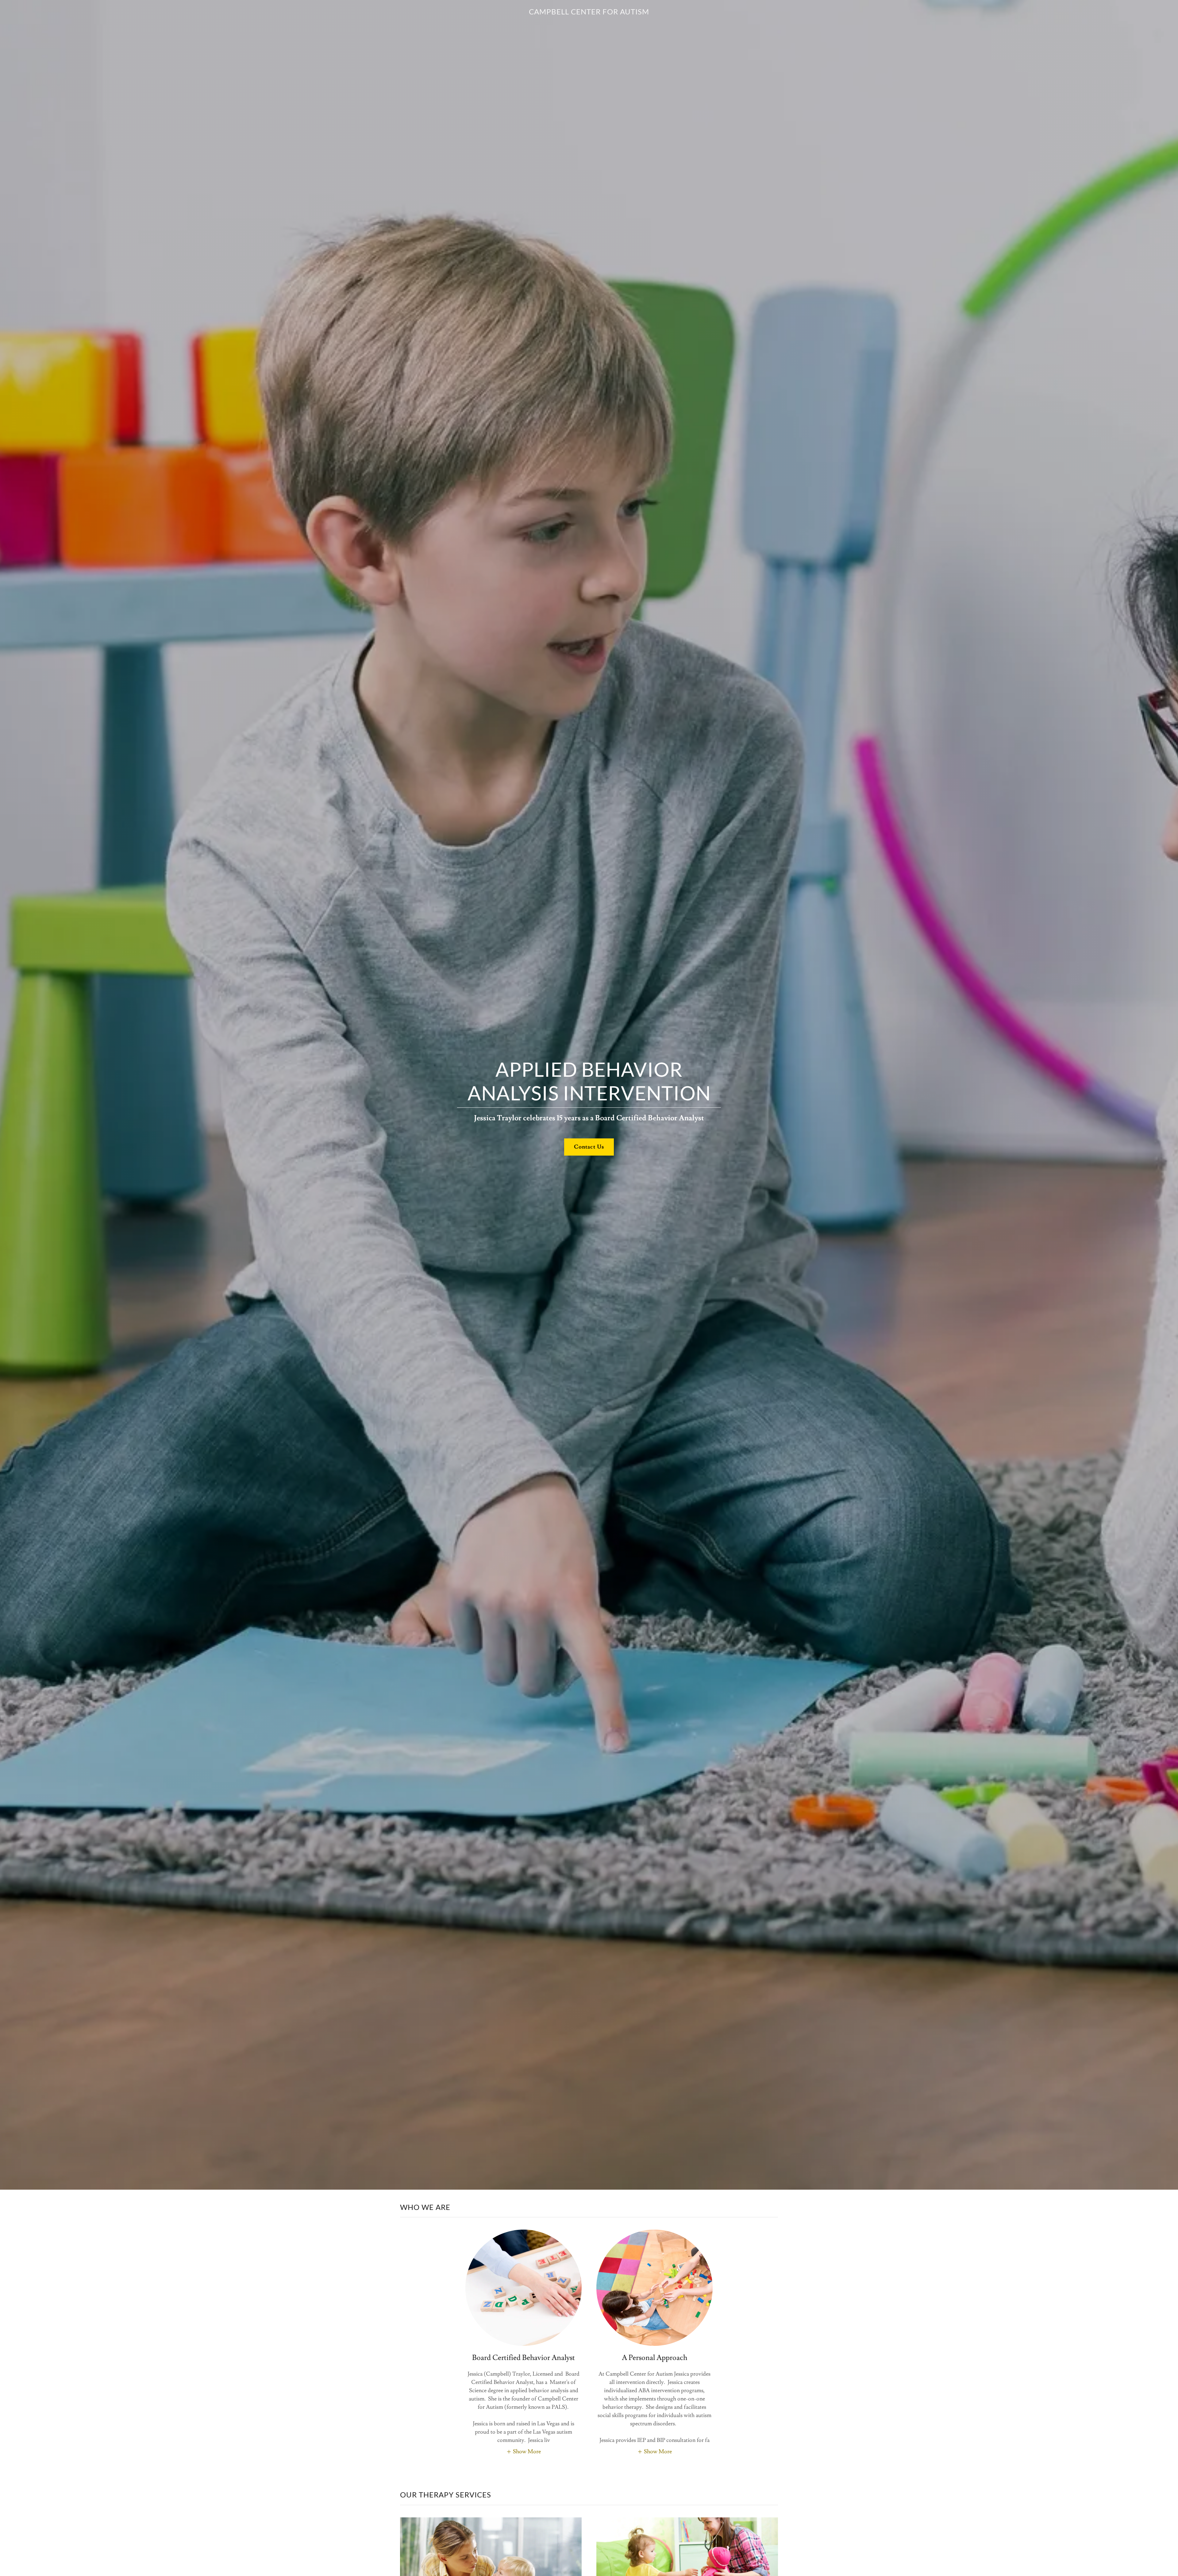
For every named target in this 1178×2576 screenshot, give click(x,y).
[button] (524, 2451)
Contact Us (589, 1147)
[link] (589, 13)
